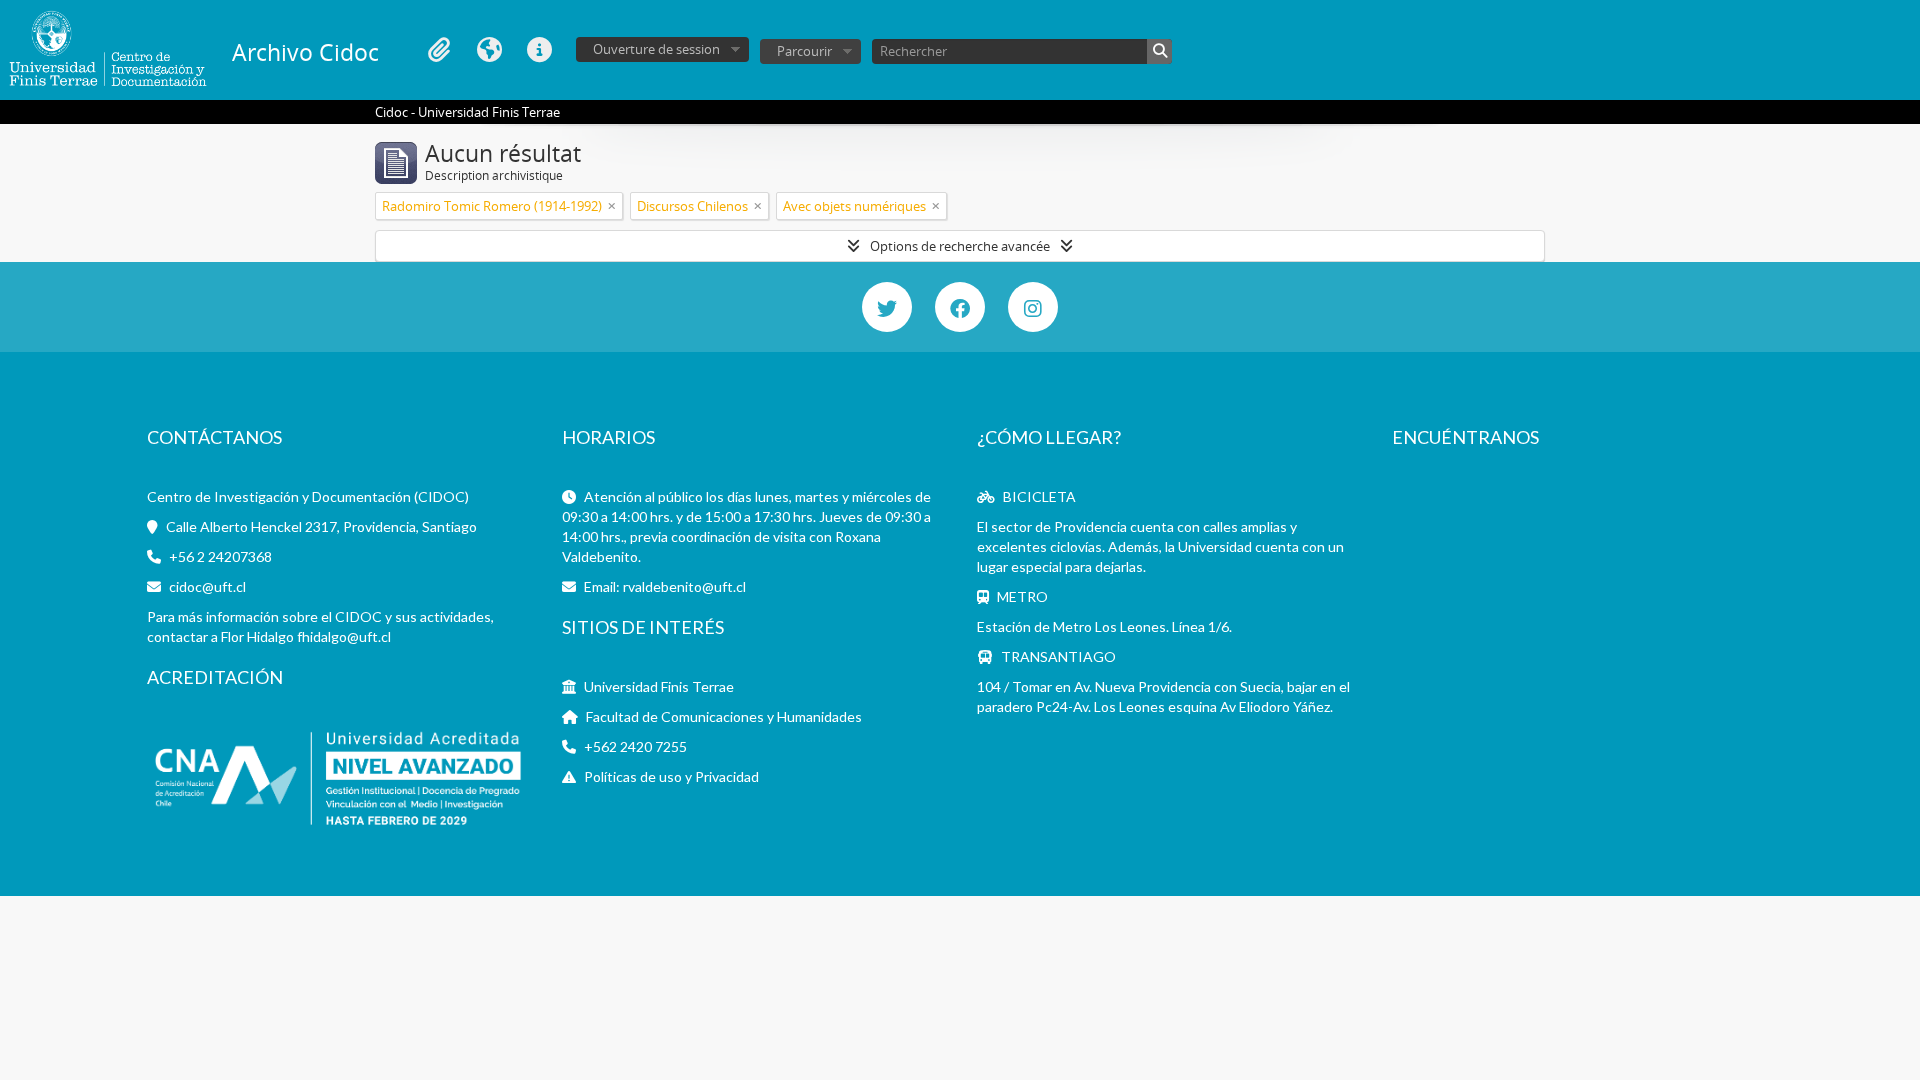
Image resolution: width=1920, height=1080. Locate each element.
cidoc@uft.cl (207, 586)
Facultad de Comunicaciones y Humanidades (724, 716)
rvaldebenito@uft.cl (684, 586)
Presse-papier (439, 50)
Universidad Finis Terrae (659, 686)
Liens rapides (539, 50)
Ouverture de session (656, 49)
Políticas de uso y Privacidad (671, 776)
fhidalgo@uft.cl (344, 636)
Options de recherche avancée (960, 246)
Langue (489, 50)
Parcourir (804, 51)
